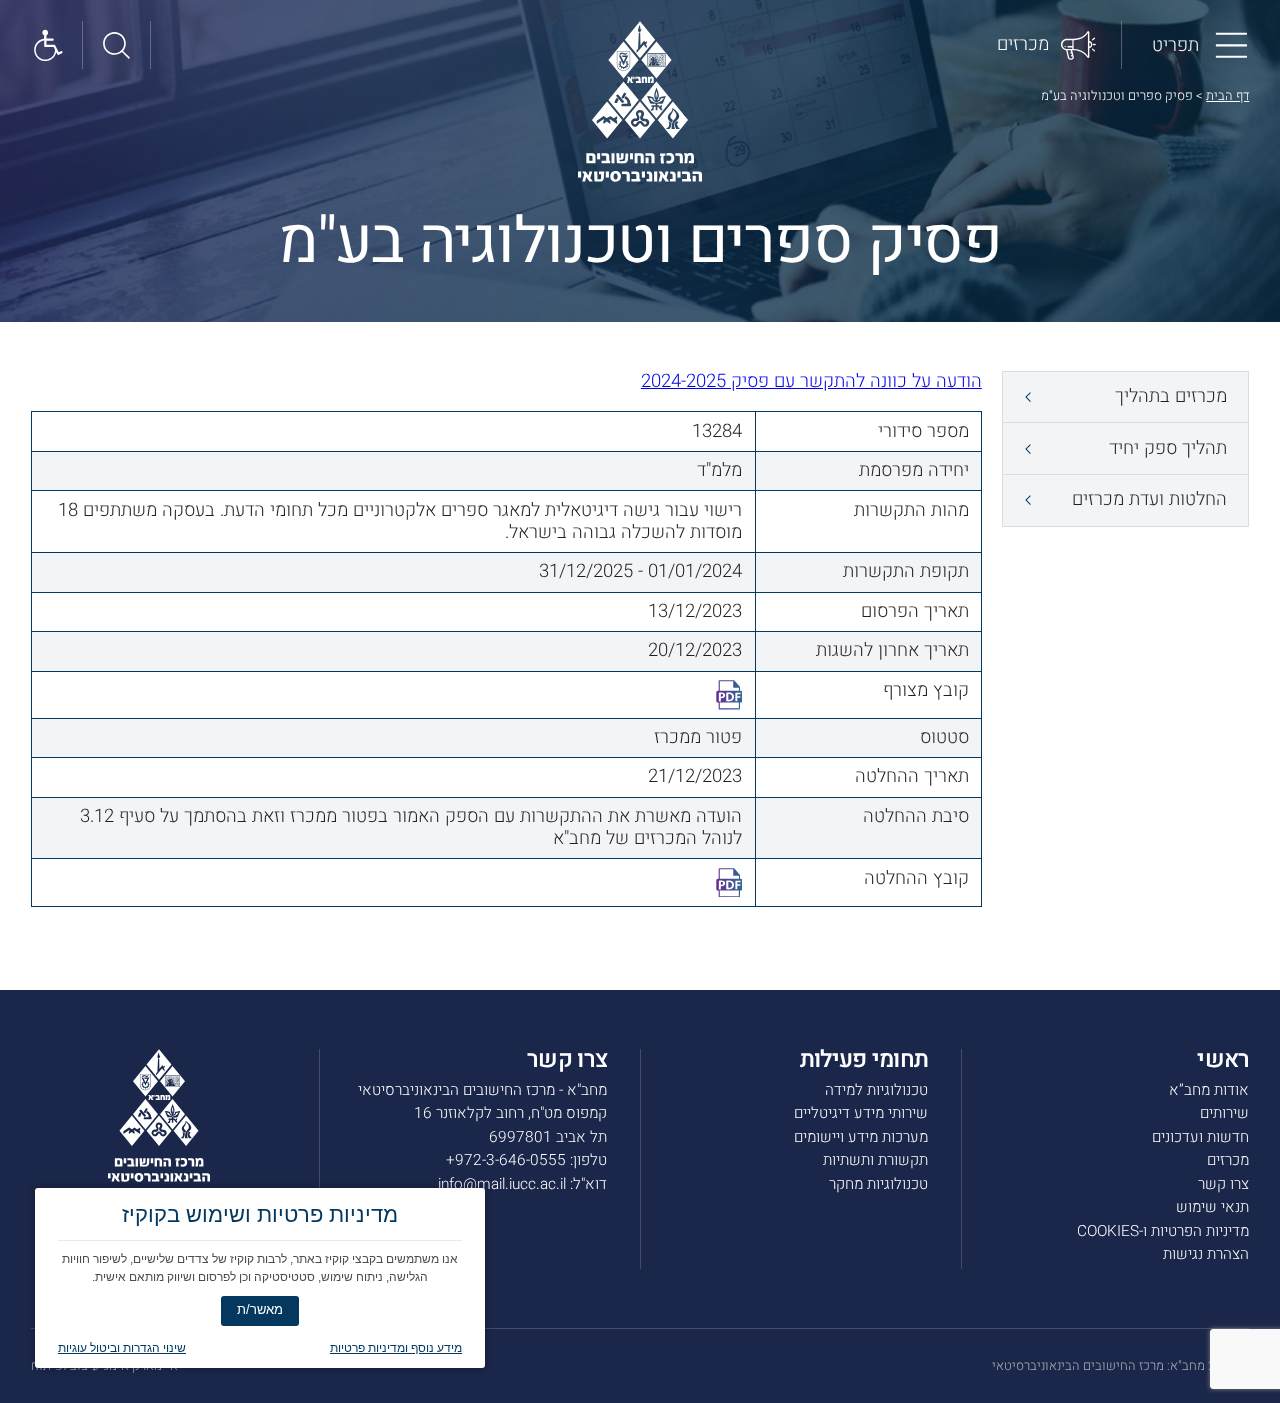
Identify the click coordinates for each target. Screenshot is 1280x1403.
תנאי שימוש (1212, 1207)
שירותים (1224, 1113)
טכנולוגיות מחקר (878, 1184)
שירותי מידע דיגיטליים (861, 1113)
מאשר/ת (260, 1309)
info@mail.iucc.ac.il (502, 1184)
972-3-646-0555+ (506, 1160)
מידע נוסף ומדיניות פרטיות (396, 1348)
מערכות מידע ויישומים (861, 1137)
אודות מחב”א (1209, 1090)
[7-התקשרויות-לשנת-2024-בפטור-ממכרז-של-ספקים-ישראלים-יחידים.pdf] (729, 883)
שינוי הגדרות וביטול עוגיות (122, 1348)
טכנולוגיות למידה (876, 1090)
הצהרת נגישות (1206, 1254)
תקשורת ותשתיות (875, 1160)
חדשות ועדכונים (1200, 1137)
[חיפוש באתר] (117, 44)
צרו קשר (1223, 1184)
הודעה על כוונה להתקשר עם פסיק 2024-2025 (811, 381)
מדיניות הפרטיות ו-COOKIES (1163, 1231)
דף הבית (1227, 95)
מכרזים (1228, 1160)
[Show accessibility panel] (49, 44)
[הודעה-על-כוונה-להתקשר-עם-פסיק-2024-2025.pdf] (729, 695)
